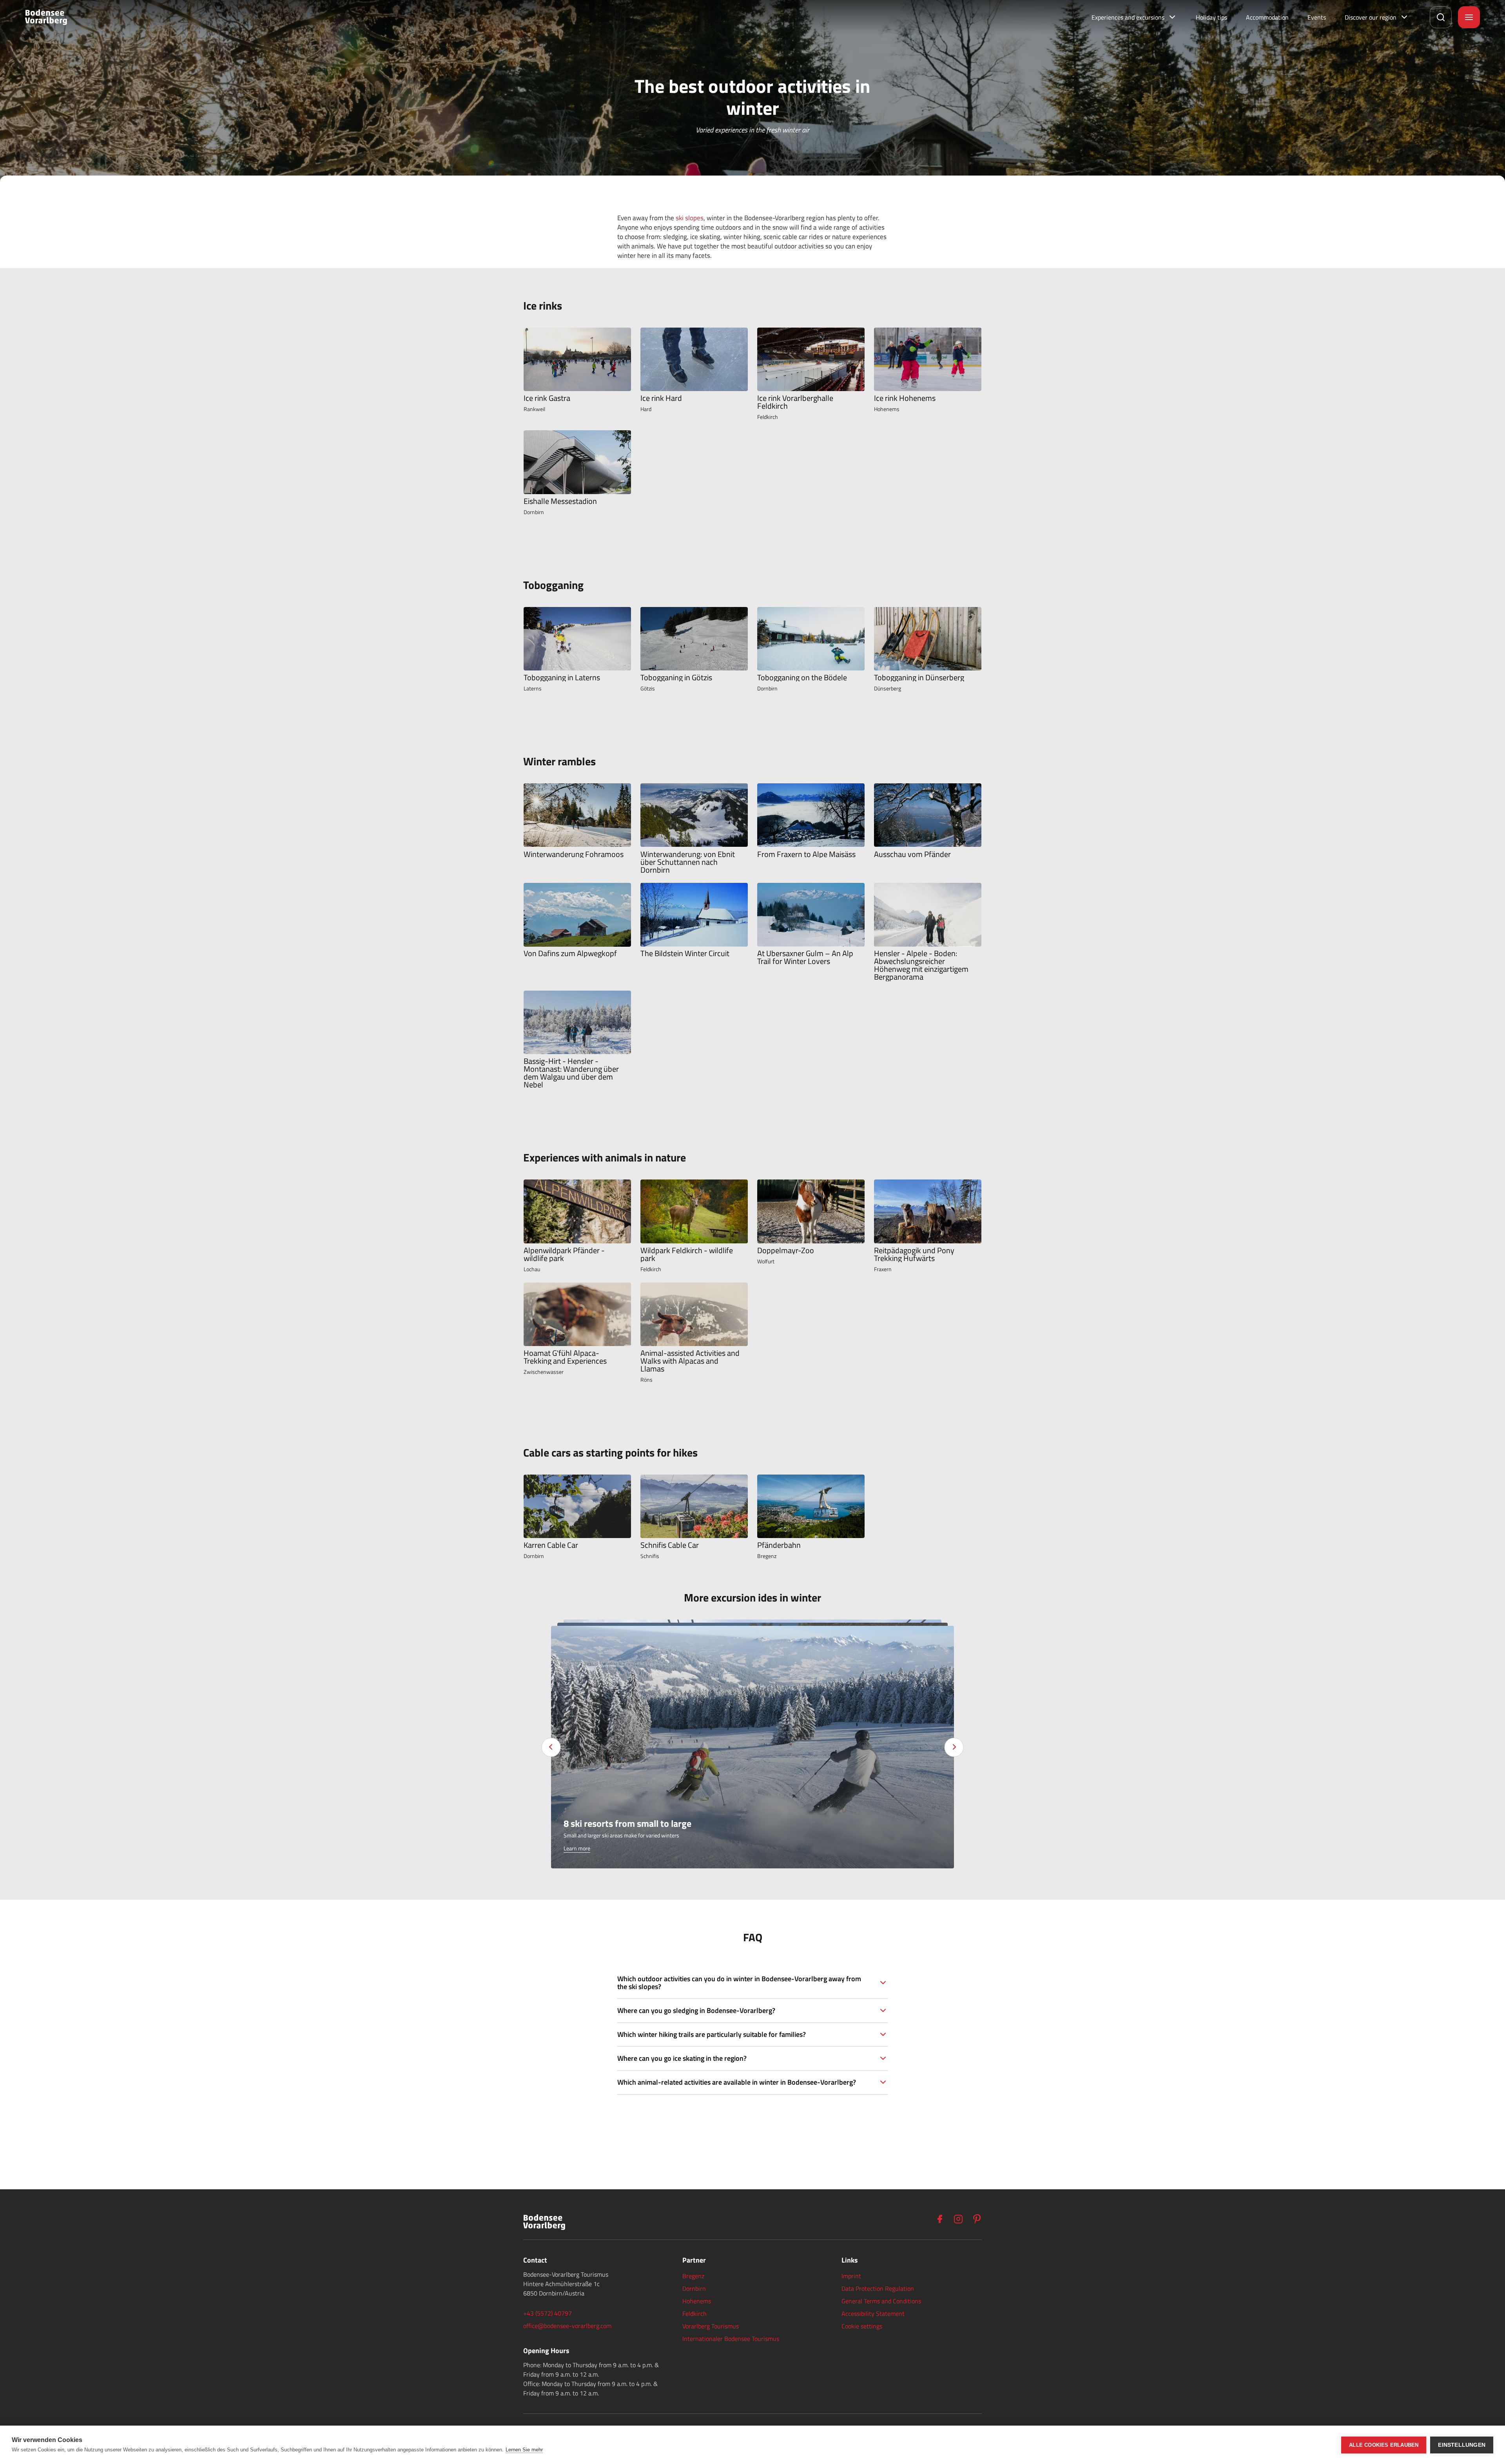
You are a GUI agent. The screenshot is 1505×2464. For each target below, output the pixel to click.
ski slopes (690, 218)
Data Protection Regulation (878, 2288)
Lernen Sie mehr (524, 2450)
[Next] (954, 1747)
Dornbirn (694, 2288)
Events (1317, 17)
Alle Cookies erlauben (1384, 2445)
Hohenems (697, 2301)
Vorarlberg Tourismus (711, 2326)
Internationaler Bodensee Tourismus (731, 2339)
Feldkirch (694, 2314)
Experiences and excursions (1128, 17)
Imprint (851, 2276)
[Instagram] (958, 2219)
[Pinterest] (977, 2219)
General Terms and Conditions (881, 2301)
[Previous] (551, 1747)
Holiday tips (1211, 17)
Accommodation (1267, 17)
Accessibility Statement (873, 2314)
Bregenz (693, 2276)
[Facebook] (939, 2219)
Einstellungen (1462, 2445)
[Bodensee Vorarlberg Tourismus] (46, 17)
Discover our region (1371, 17)
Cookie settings (862, 2326)
